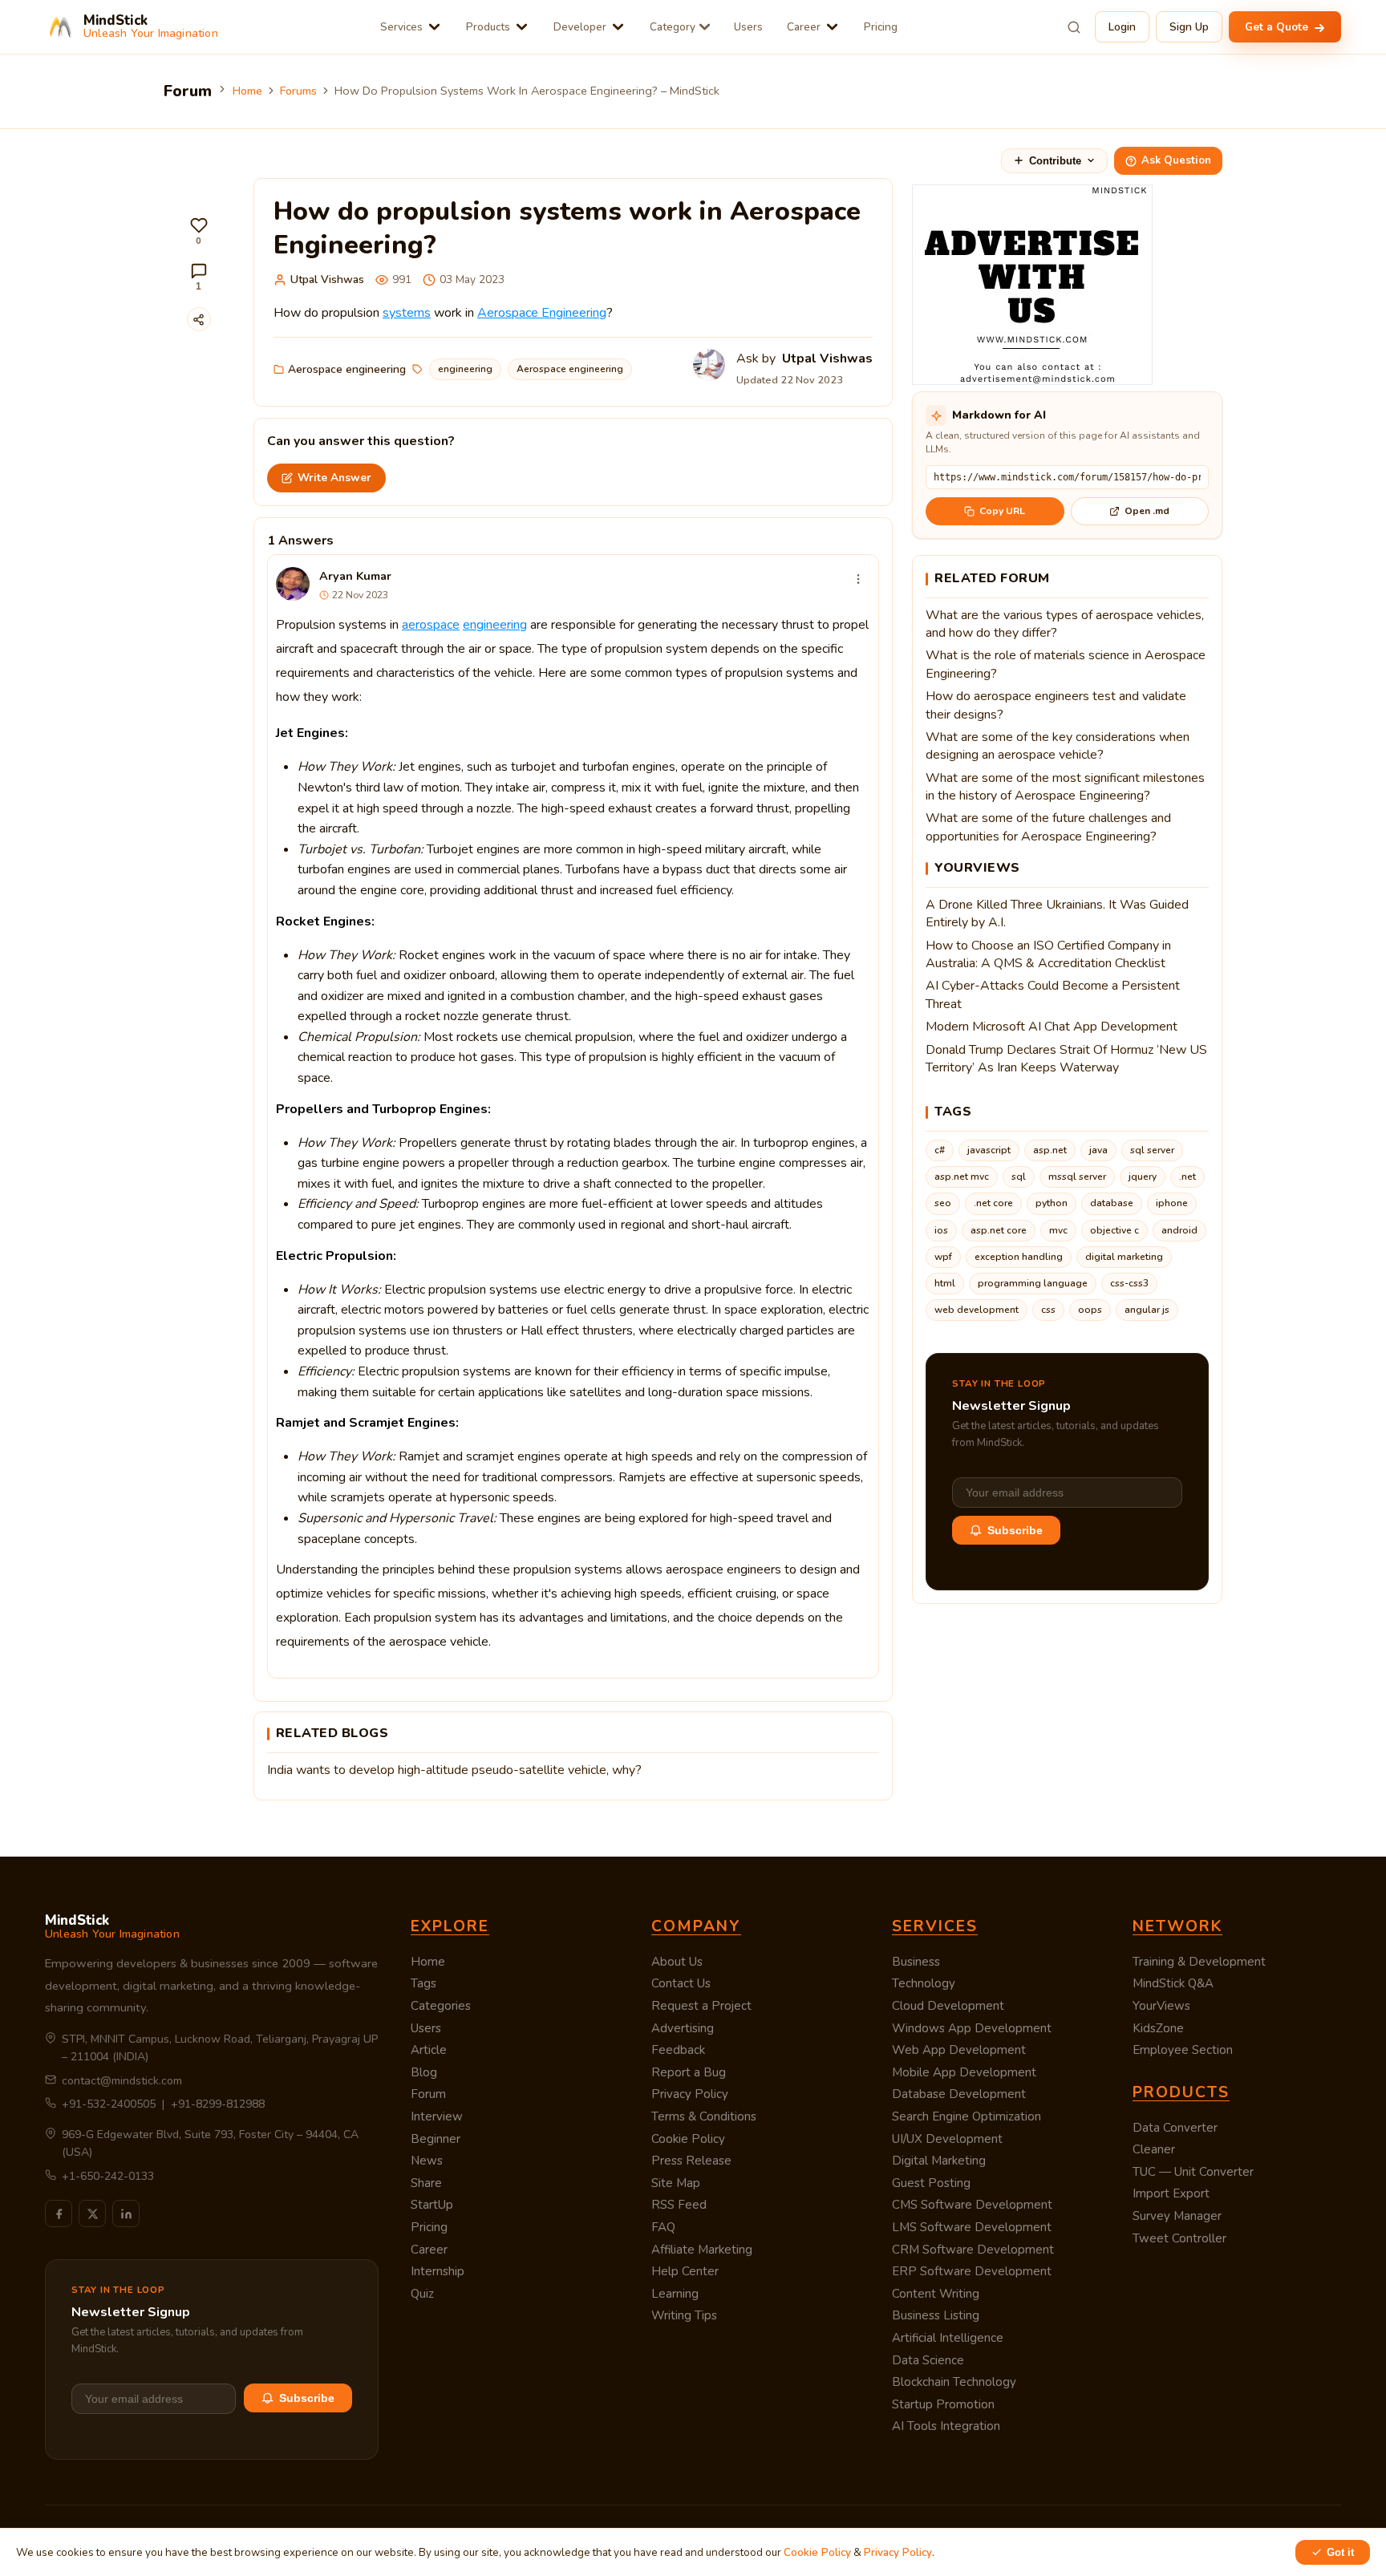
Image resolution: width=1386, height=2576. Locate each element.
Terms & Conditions (704, 2116)
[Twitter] (92, 2213)
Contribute (1055, 161)
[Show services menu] (434, 27)
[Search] (1074, 27)
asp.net (1050, 1150)
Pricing (881, 27)
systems (407, 313)
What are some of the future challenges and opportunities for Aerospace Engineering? (1048, 827)
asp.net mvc (962, 1177)
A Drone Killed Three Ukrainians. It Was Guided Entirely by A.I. (1057, 913)
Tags (423, 1983)
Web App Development (959, 2050)
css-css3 (1129, 1283)
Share (426, 2183)
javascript (989, 1150)
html (945, 1283)
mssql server (1077, 1177)
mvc (1058, 1230)
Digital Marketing (939, 2161)
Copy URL (1002, 511)
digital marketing (1124, 1257)
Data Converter (1175, 2128)
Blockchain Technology (954, 2382)
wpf (943, 1257)
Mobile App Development (964, 2072)
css (1048, 1310)
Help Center (685, 2271)
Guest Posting (931, 2183)
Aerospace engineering (347, 369)
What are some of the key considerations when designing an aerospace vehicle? (1058, 746)
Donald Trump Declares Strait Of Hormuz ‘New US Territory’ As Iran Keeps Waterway (1066, 1059)
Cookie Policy (688, 2139)
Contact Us (681, 1983)
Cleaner (1154, 2149)
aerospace (431, 625)
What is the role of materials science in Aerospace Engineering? (1066, 664)
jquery (1143, 1177)
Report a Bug (689, 2072)
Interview (437, 2116)
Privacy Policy (690, 2094)
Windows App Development (972, 2028)
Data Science (928, 2360)
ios (941, 1230)
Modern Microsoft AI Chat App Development (1052, 1027)
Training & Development (1199, 1962)
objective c (1114, 1230)
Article (429, 2050)
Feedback (678, 2050)
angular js (1147, 1310)
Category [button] (673, 27)
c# (940, 1150)
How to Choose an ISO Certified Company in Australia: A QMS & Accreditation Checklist (1048, 954)
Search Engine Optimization (967, 2116)
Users (748, 27)
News (427, 2161)
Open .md (1147, 511)
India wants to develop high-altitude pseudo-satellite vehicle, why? (454, 1770)
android (1179, 1230)
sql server (1152, 1150)
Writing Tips (684, 2315)
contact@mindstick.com (122, 2081)
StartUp (432, 2205)
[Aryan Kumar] (293, 584)
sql (1019, 1177)
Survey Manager (1177, 2216)
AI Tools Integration (946, 2426)
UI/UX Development (947, 2139)
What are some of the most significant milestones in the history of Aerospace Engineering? (1065, 787)
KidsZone (1158, 2028)
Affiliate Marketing (702, 2250)
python (1052, 1203)
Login (1122, 27)
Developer (580, 27)
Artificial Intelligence (948, 2338)
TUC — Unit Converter (1193, 2172)
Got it (1340, 2552)
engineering (465, 369)
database (1112, 1203)
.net (1187, 1177)
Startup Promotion (943, 2404)
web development (977, 1310)
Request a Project (701, 2006)
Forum (428, 2094)
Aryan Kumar (355, 576)
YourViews (1161, 2006)
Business (916, 1962)
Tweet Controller (1179, 2238)
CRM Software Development (973, 2250)
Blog (424, 2072)
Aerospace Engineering (542, 313)
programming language (1033, 1283)
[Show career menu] (832, 27)
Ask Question (1176, 160)
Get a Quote (1278, 27)
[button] (199, 231)
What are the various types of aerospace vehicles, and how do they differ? (1065, 624)
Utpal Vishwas (327, 279)
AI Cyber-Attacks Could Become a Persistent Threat (1053, 994)
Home (247, 91)
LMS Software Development (972, 2227)
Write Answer (334, 478)
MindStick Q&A (1173, 1983)
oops (1090, 1310)
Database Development (959, 2094)
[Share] (199, 319)
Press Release (691, 2161)
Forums (298, 91)
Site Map (676, 2183)
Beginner (436, 2139)
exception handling (1019, 1257)
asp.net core (999, 1230)
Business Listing (936, 2315)
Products (488, 27)
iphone (1172, 1203)
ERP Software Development (972, 2271)
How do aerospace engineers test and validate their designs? (1056, 705)
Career (804, 27)
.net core (993, 1203)
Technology (924, 1983)
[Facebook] (59, 2213)
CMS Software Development (972, 2205)
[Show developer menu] (618, 27)
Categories (441, 2006)
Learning (675, 2294)
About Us (677, 1962)
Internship (438, 2271)
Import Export (1171, 2193)
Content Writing (936, 2294)
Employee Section (1183, 2050)
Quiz (422, 2294)
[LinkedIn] (126, 2213)
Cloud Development (948, 2006)
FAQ (663, 2227)
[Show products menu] (522, 27)
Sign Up (1189, 27)
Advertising (683, 2028)
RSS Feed (679, 2205)
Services (401, 27)
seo (943, 1203)
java (1098, 1150)
